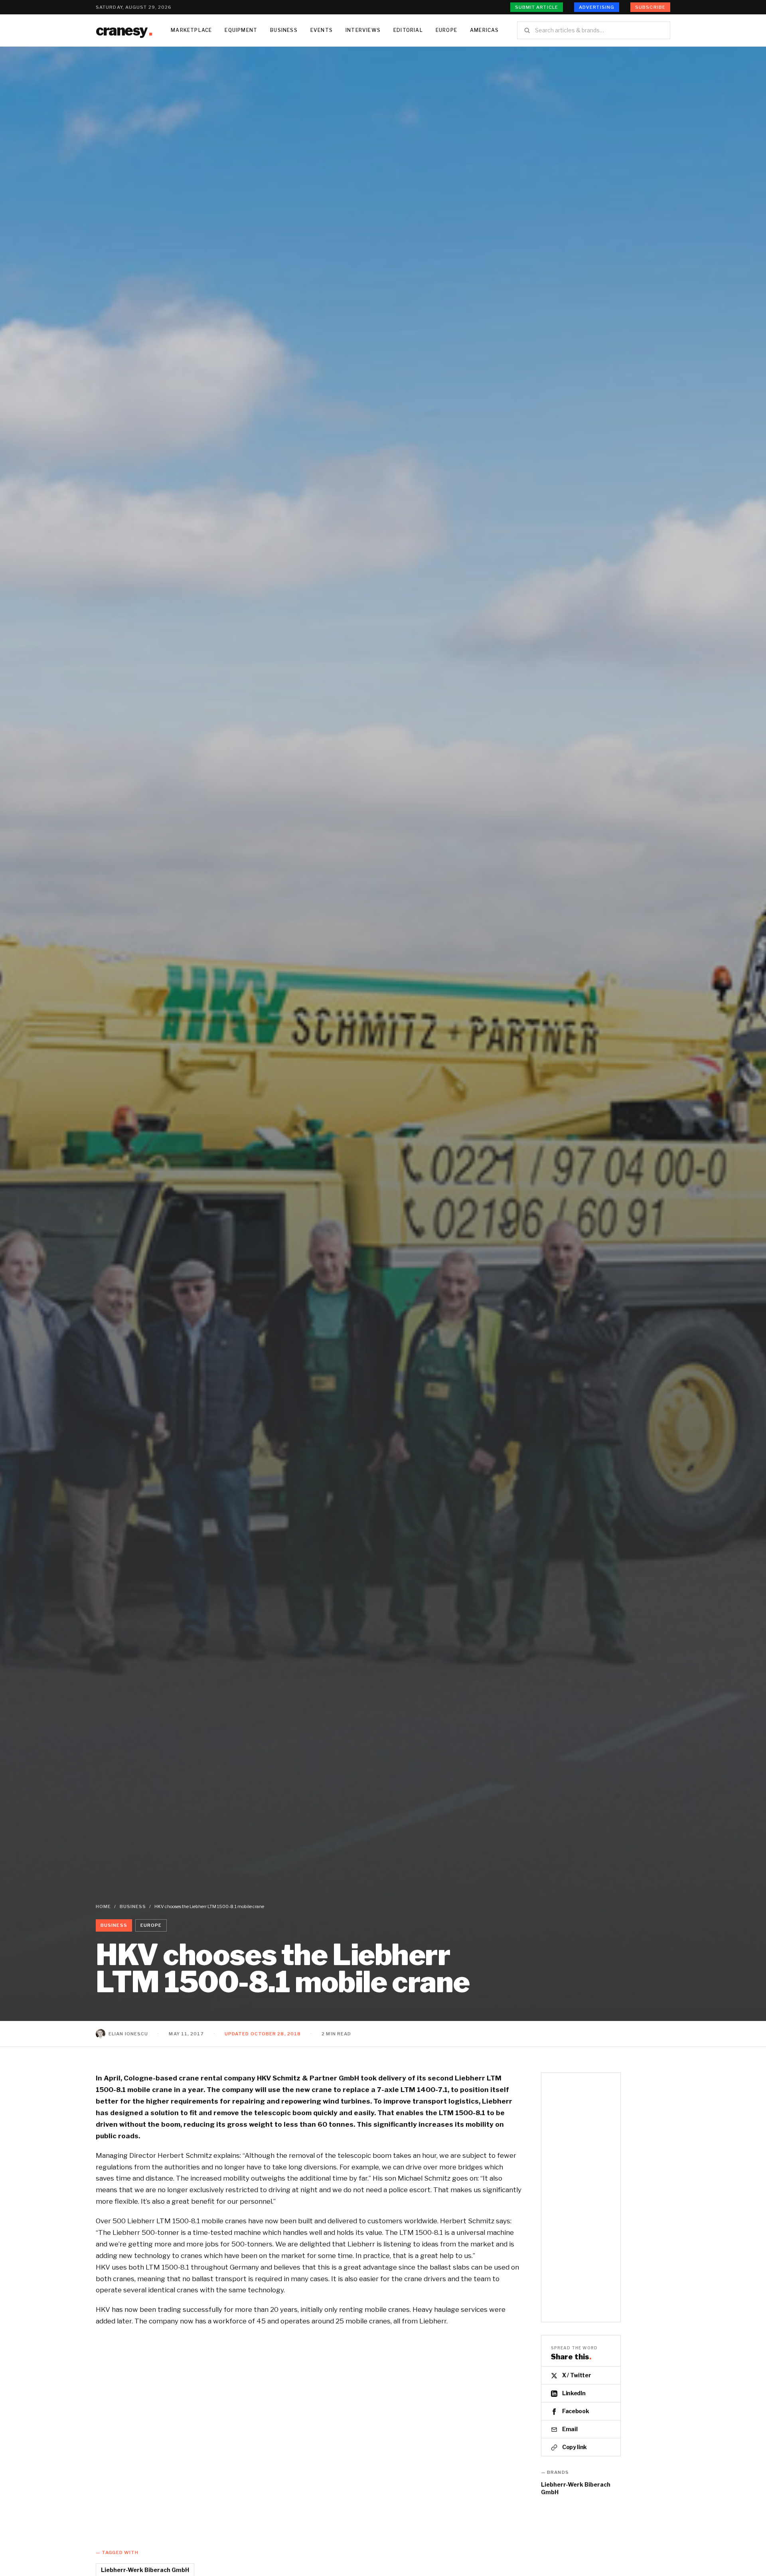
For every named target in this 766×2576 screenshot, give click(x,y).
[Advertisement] (383, 107)
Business (284, 30)
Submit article (537, 7)
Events (322, 30)
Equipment (241, 30)
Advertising (597, 7)
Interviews (363, 30)
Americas (485, 30)
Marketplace (191, 30)
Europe (446, 30)
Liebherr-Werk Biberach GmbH (576, 2488)
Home (103, 1906)
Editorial (408, 30)
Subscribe (650, 7)
